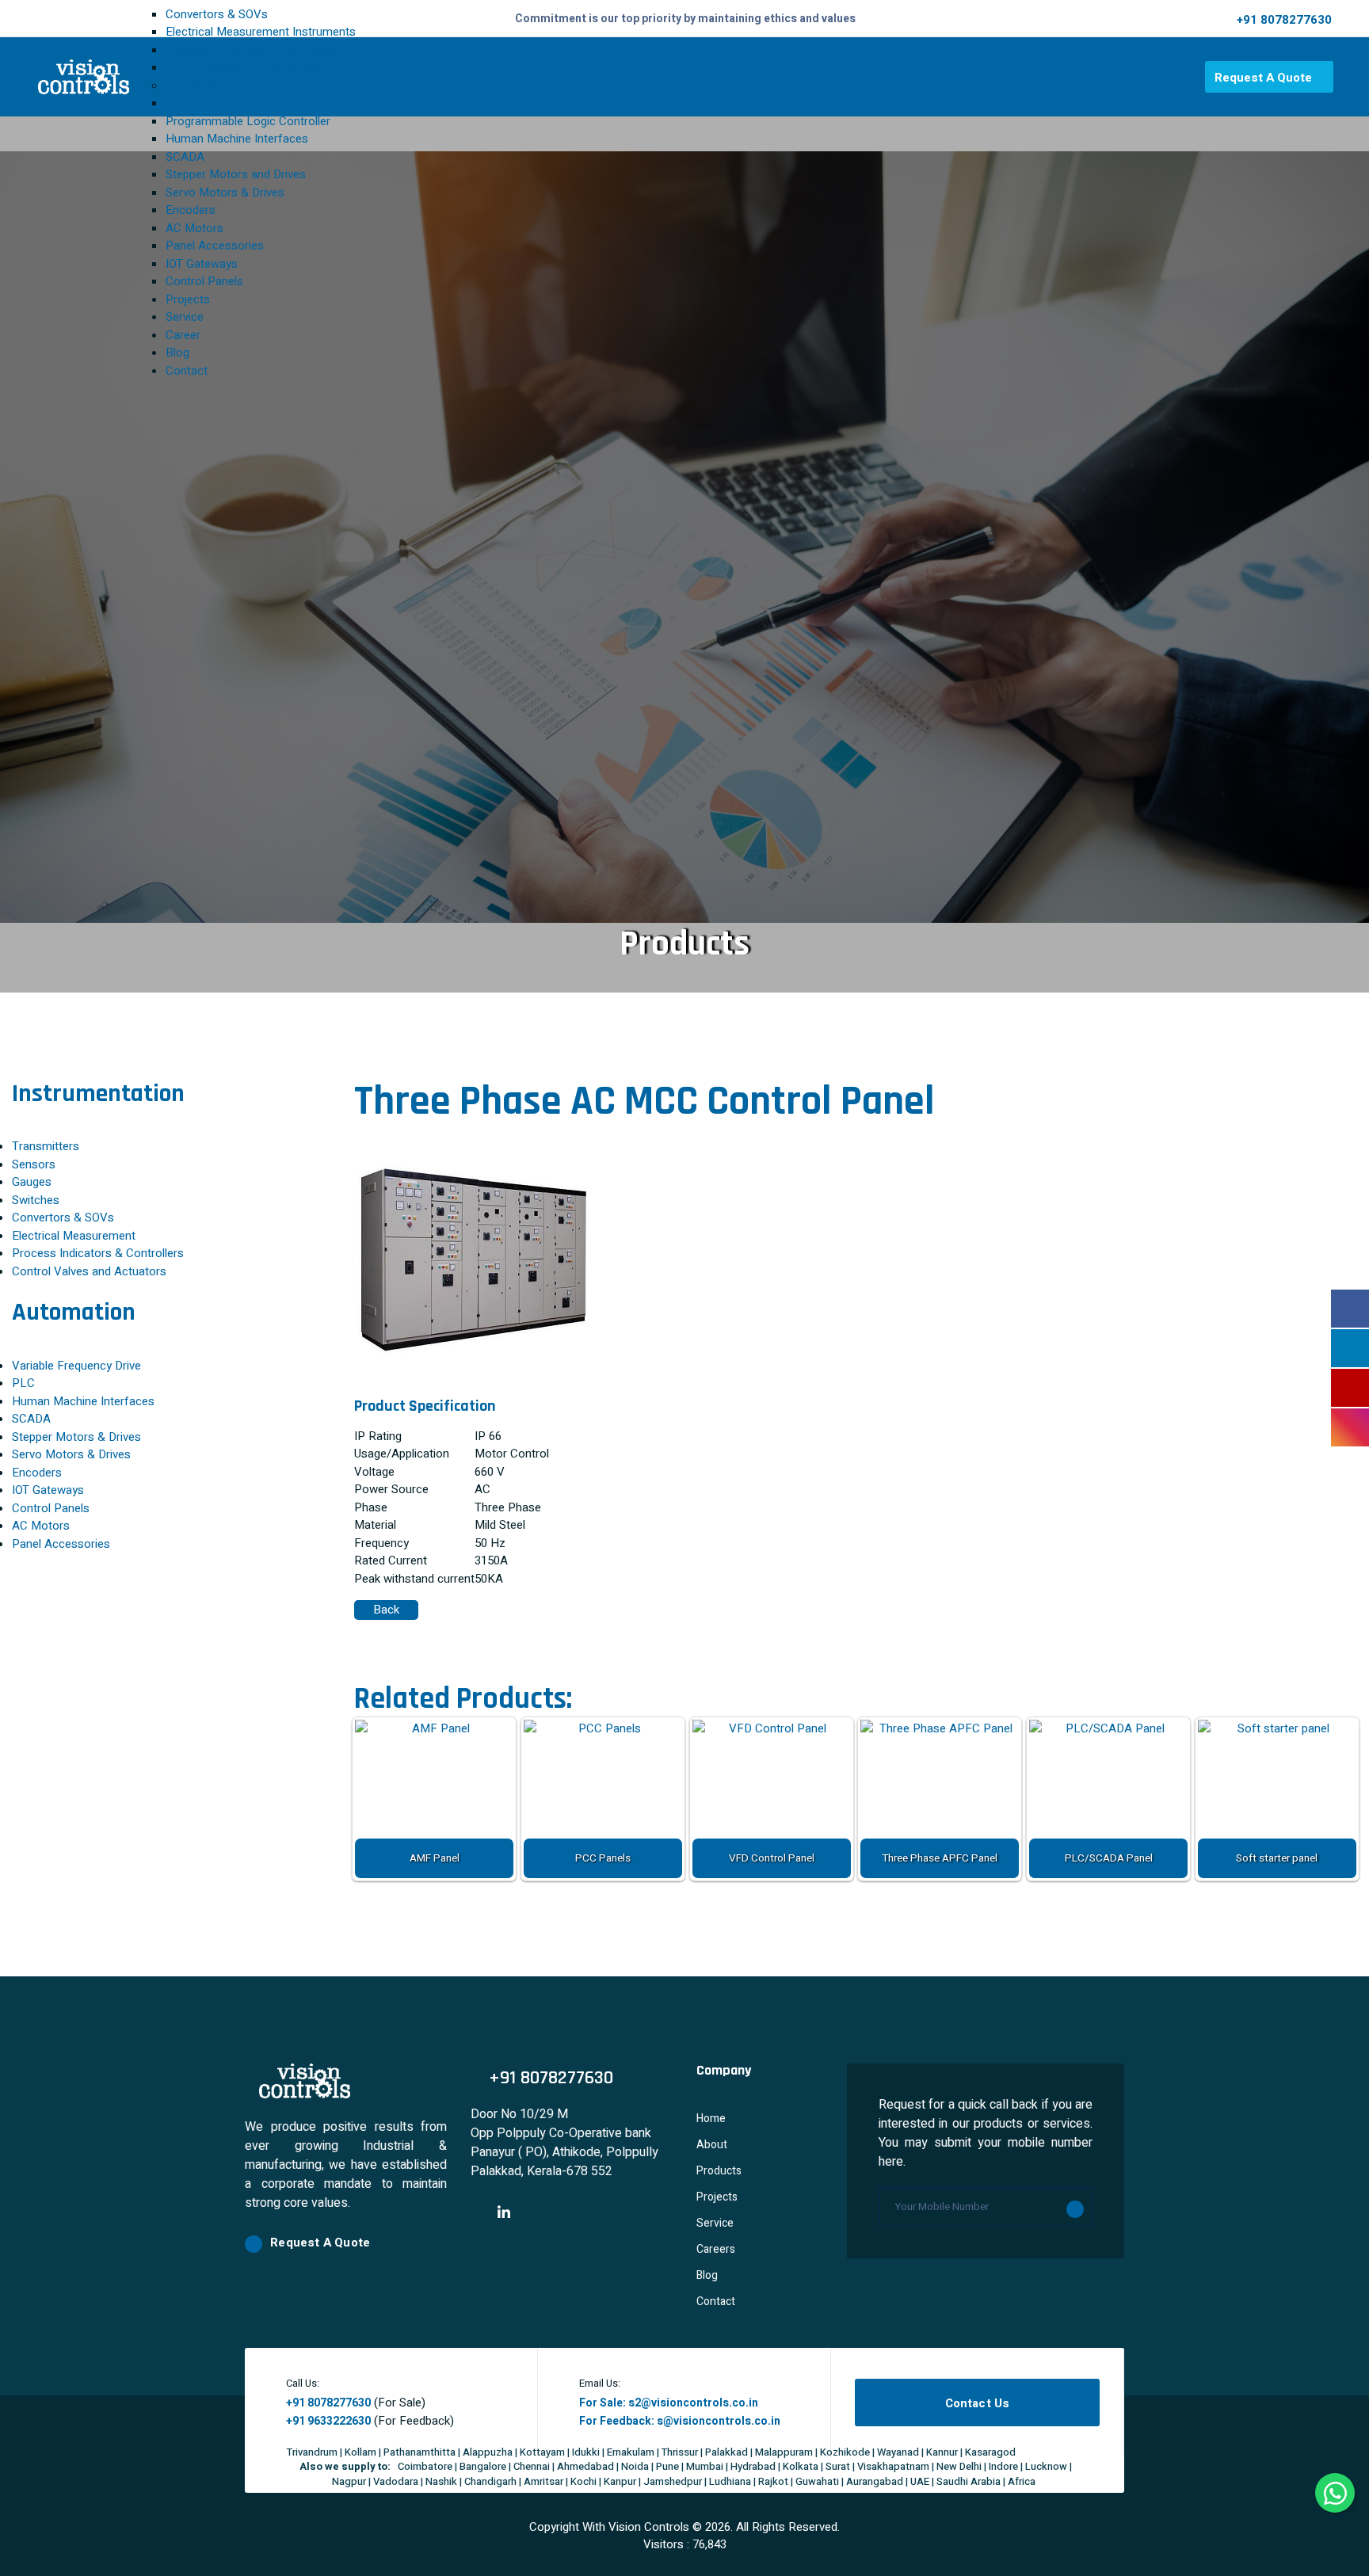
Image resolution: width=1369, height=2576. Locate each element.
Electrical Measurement (74, 1236)
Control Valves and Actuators (243, 67)
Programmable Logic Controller (248, 121)
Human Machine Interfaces (237, 139)
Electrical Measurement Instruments (261, 32)
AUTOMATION (203, 86)
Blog (177, 352)
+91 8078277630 (1284, 20)
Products (719, 2171)
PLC (23, 1383)
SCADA (185, 157)
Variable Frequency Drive (230, 103)
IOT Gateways (202, 264)
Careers (716, 2249)
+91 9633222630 (328, 2421)
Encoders (191, 210)
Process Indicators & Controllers (252, 50)
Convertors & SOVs (217, 14)
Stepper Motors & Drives (76, 1437)
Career (183, 335)
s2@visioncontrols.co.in (693, 2403)
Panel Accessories (215, 246)
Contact (187, 371)
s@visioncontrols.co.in (719, 2421)
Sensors (34, 1164)
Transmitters (46, 1146)
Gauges (32, 1182)
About (712, 2145)
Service (185, 317)
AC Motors (194, 228)
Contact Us (978, 2403)
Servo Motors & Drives (225, 192)
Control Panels (204, 281)
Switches (36, 1200)
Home (711, 2119)
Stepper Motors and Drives (236, 174)
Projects (188, 299)
